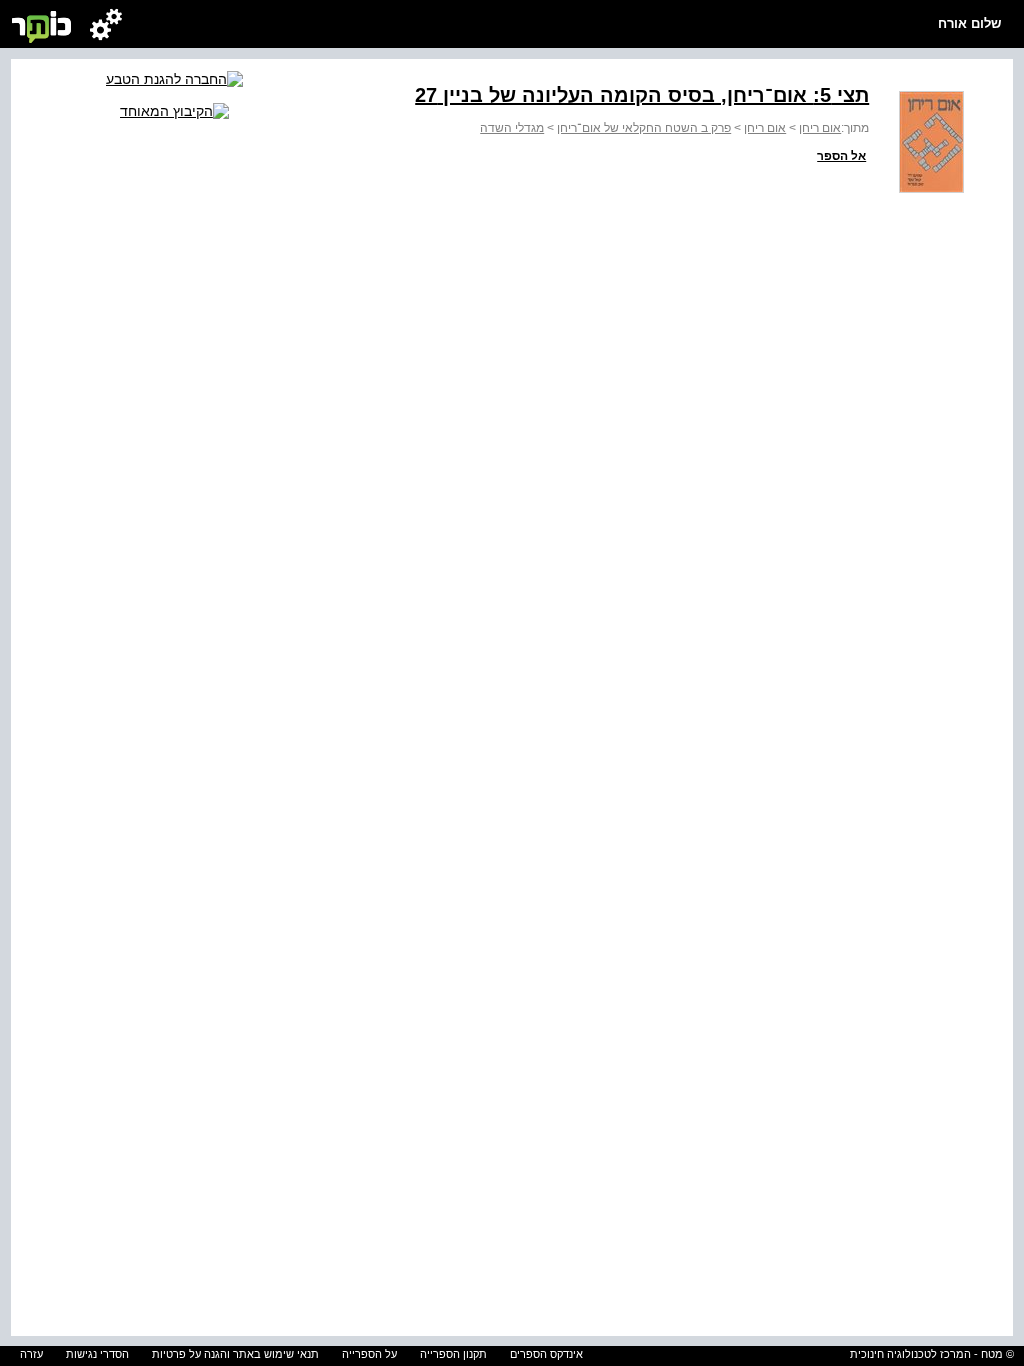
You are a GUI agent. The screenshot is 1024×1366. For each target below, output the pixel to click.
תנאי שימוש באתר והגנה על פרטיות (235, 1354)
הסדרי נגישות (97, 1354)
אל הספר (841, 156)
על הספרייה (369, 1354)
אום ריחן (820, 128)
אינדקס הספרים (546, 1354)
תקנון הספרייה (453, 1354)
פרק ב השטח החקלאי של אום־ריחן (644, 128)
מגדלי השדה (512, 128)
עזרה (31, 1354)
